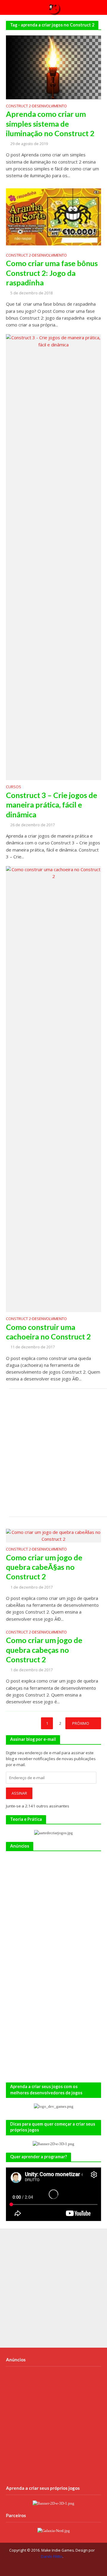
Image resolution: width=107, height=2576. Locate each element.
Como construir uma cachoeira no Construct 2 (48, 1332)
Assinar (19, 1793)
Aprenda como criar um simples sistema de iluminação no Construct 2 (50, 124)
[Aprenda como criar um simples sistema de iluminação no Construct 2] (53, 67)
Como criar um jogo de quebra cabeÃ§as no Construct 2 (44, 1567)
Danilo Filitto (52, 2557)
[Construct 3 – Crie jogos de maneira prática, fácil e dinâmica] (53, 557)
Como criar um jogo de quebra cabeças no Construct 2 (44, 1650)
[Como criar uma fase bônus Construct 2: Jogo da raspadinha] (53, 216)
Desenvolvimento (49, 106)
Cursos (14, 787)
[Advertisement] (53, 1453)
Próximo (81, 1723)
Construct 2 (18, 106)
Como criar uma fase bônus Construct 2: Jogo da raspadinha (52, 273)
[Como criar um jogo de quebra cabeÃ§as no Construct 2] (53, 1535)
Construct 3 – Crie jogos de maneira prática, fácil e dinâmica (52, 805)
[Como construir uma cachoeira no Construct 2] (53, 1088)
